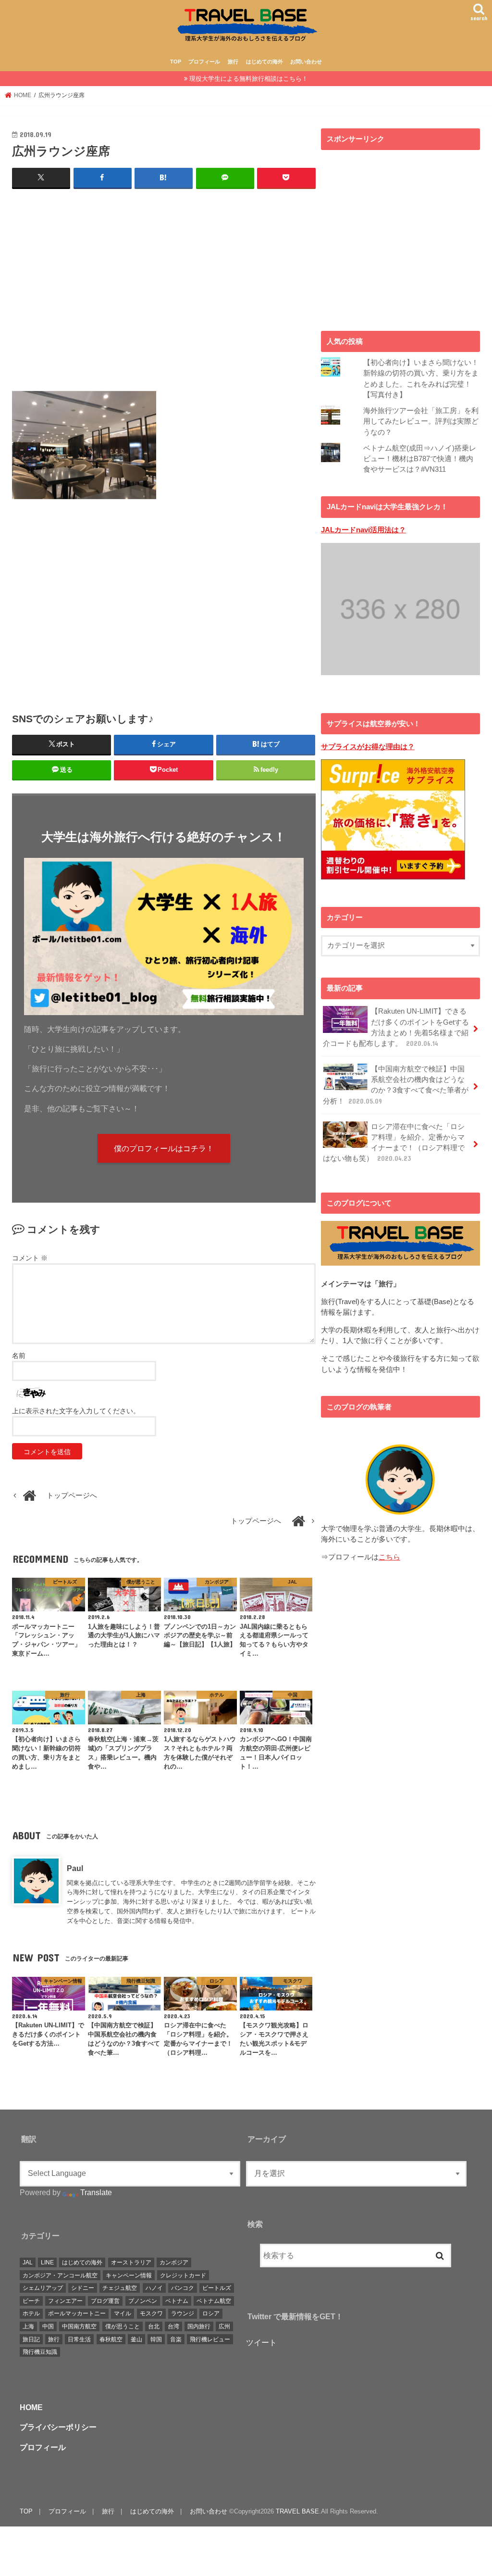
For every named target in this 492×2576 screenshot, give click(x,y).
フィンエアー (65, 2301)
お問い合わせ (306, 62)
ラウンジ (183, 2313)
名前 (19, 1356)
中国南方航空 (79, 2326)
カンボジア (174, 2262)
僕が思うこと (123, 2326)
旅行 (233, 62)
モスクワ (151, 2313)
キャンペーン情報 (129, 2275)
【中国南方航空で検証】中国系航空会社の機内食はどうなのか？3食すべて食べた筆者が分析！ (396, 1085)
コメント (30, 1258)
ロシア (211, 2313)
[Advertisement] (164, 289)
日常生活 (79, 2339)
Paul (75, 1868)
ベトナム (177, 2301)
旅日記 (31, 2339)
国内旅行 (199, 2326)
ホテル (31, 2313)
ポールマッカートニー (77, 2313)
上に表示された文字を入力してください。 (76, 1411)
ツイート (261, 2342)
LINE (47, 2262)
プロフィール (204, 62)
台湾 (173, 2326)
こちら (389, 1557)
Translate (96, 2192)
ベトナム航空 (214, 2301)
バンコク (183, 2288)
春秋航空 (111, 2339)
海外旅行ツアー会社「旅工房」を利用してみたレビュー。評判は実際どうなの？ (421, 421)
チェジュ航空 (120, 2288)
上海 (28, 2326)
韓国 (156, 2339)
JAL (28, 2262)
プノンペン (143, 2301)
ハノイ (154, 2288)
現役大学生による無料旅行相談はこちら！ (249, 79)
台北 (154, 2326)
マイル (123, 2313)
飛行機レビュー (210, 2339)
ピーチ (31, 2301)
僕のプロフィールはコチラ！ (164, 1148)
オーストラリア (131, 2262)
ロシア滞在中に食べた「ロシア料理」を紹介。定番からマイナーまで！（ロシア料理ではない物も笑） (394, 1143)
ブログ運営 (105, 2301)
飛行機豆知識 (40, 2352)
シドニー (83, 2288)
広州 (224, 2326)
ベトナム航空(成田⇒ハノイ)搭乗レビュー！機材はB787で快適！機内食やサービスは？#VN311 (420, 459)
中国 (48, 2326)
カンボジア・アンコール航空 (60, 2275)
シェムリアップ (43, 2288)
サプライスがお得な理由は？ (368, 747)
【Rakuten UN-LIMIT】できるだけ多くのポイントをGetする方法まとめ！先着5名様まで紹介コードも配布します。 (396, 1027)
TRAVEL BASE (297, 2511)
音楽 (176, 2339)
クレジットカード (183, 2275)
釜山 (136, 2339)
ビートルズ (217, 2288)
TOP (176, 62)
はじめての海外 (264, 62)
